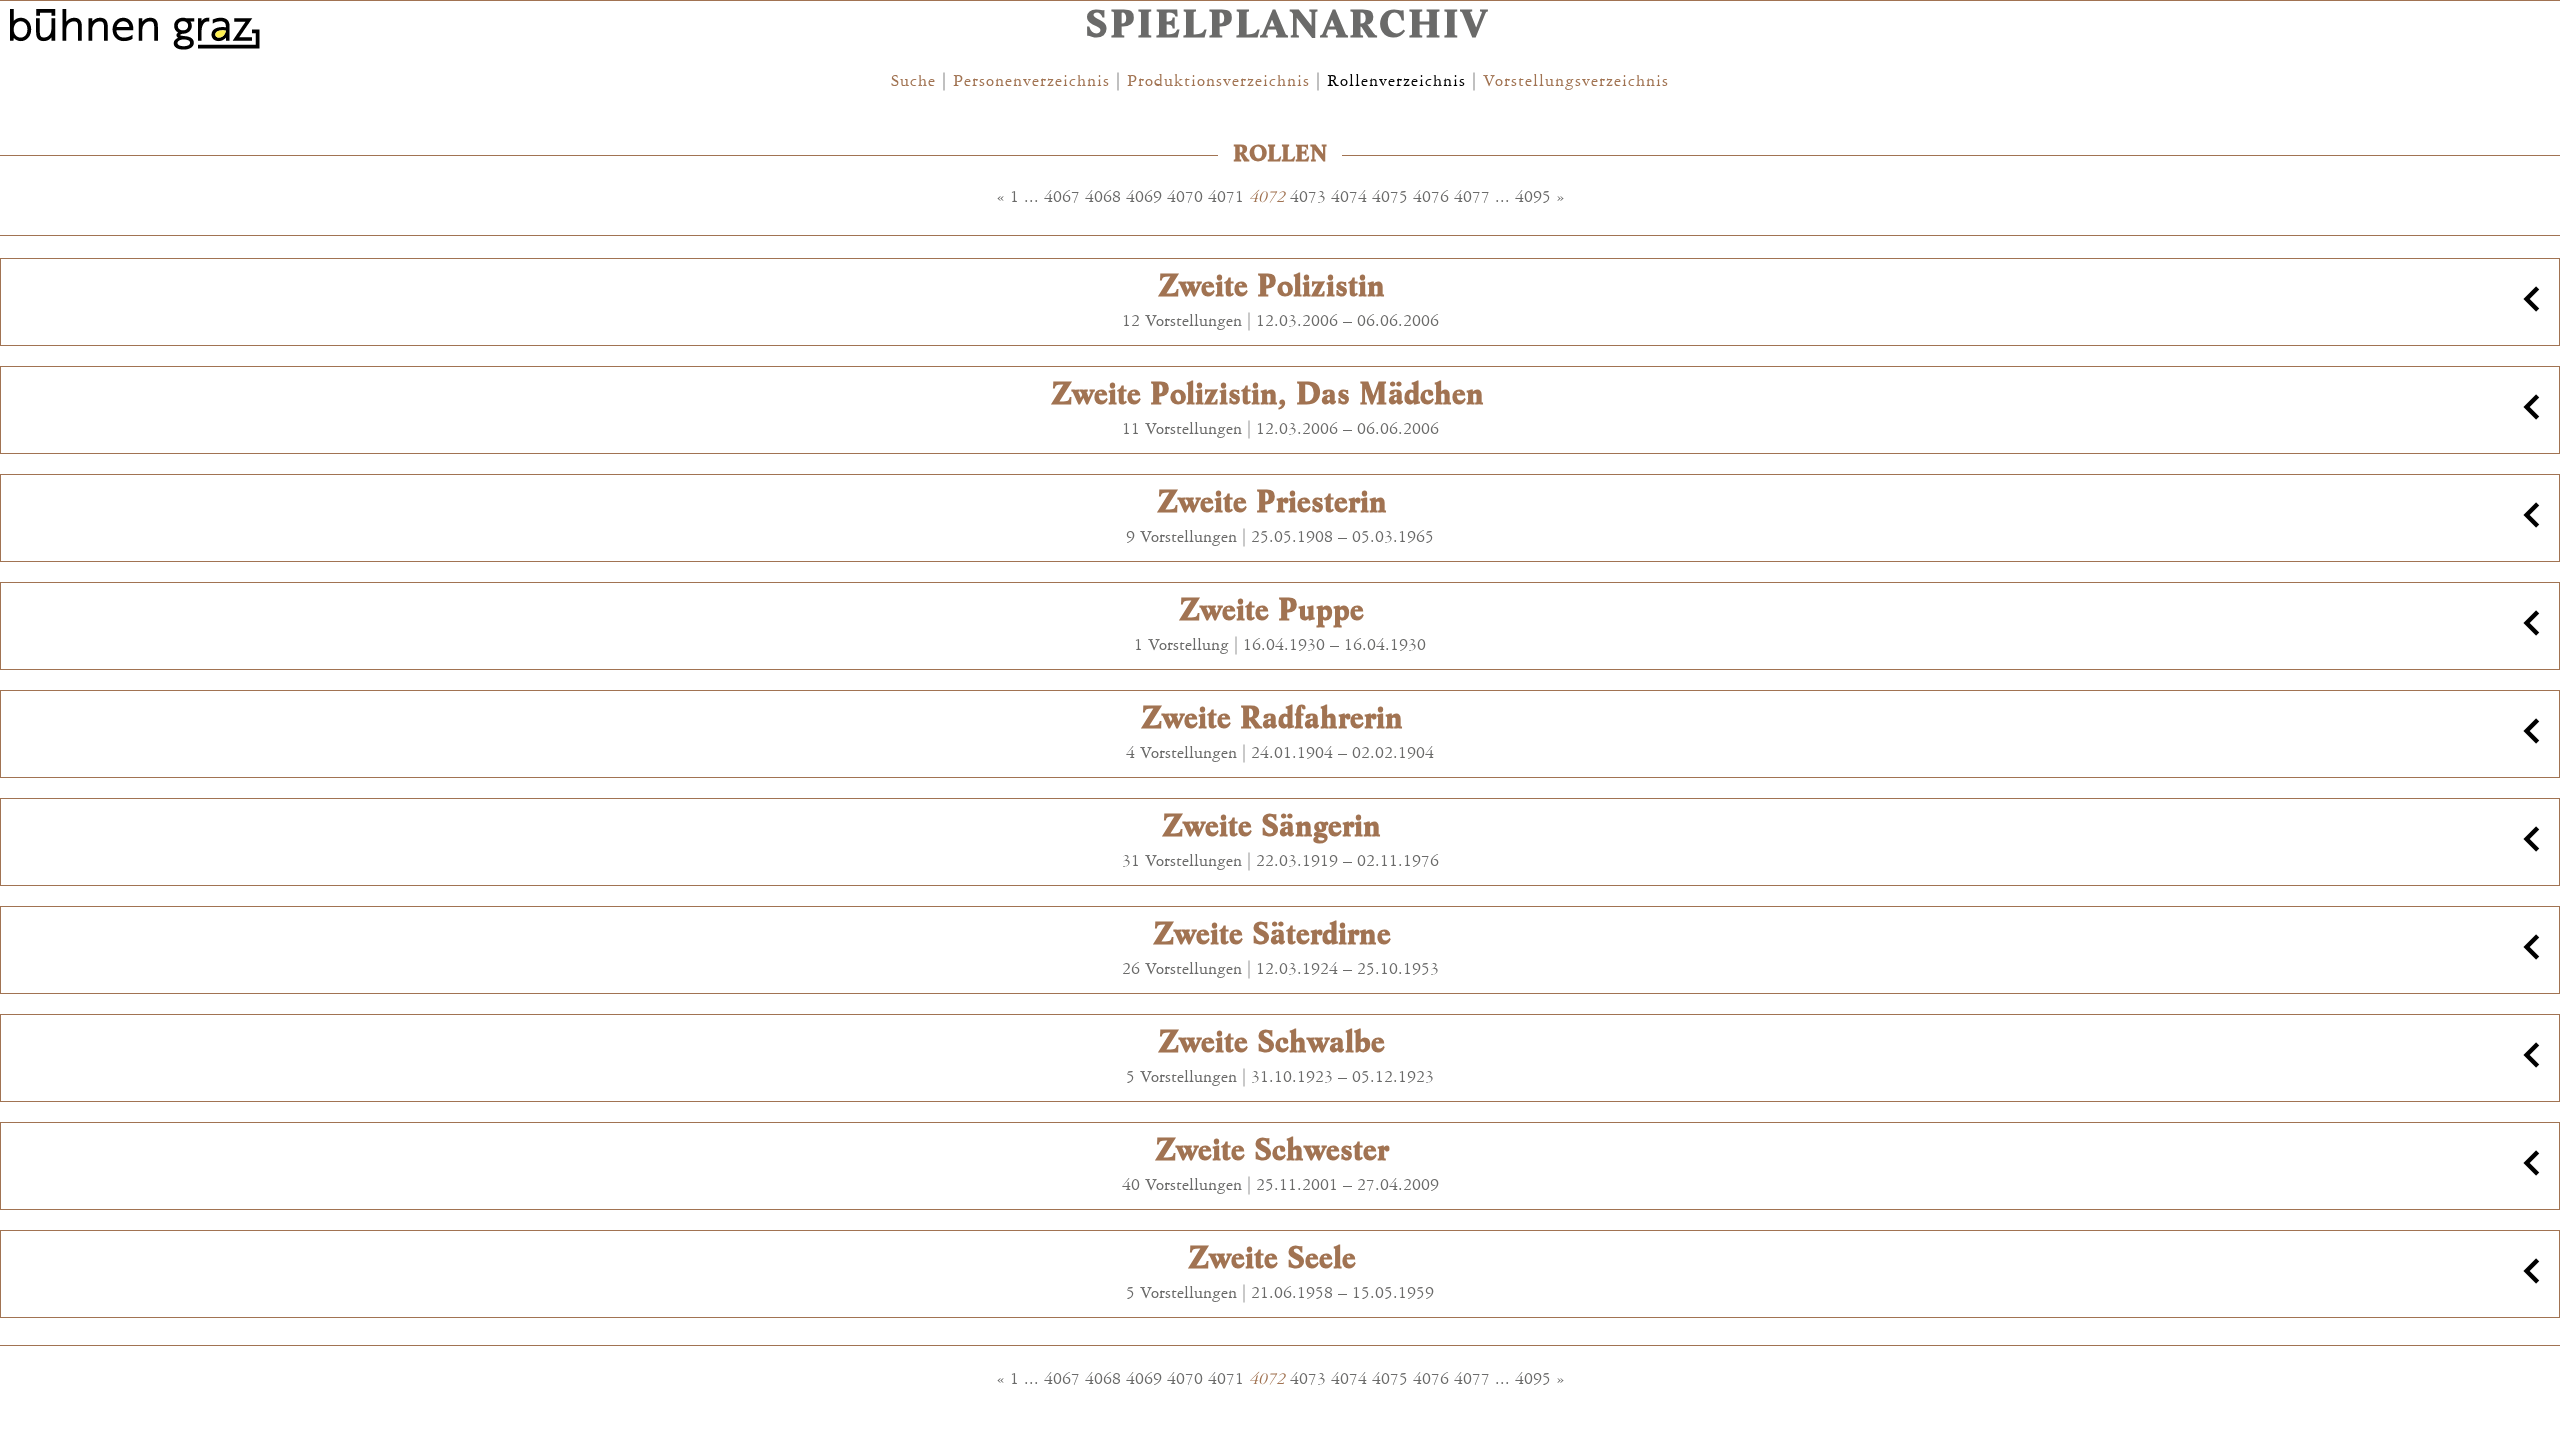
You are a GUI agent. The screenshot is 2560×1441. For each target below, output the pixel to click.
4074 (1349, 197)
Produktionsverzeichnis (1218, 81)
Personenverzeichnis (1031, 81)
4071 (1226, 197)
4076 (1431, 197)
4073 (1308, 197)
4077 (1472, 197)
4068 (1103, 197)
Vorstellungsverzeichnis (1576, 81)
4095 (1533, 197)
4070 (1185, 197)
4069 (1144, 197)
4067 (1062, 197)
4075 (1390, 197)
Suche (913, 81)
